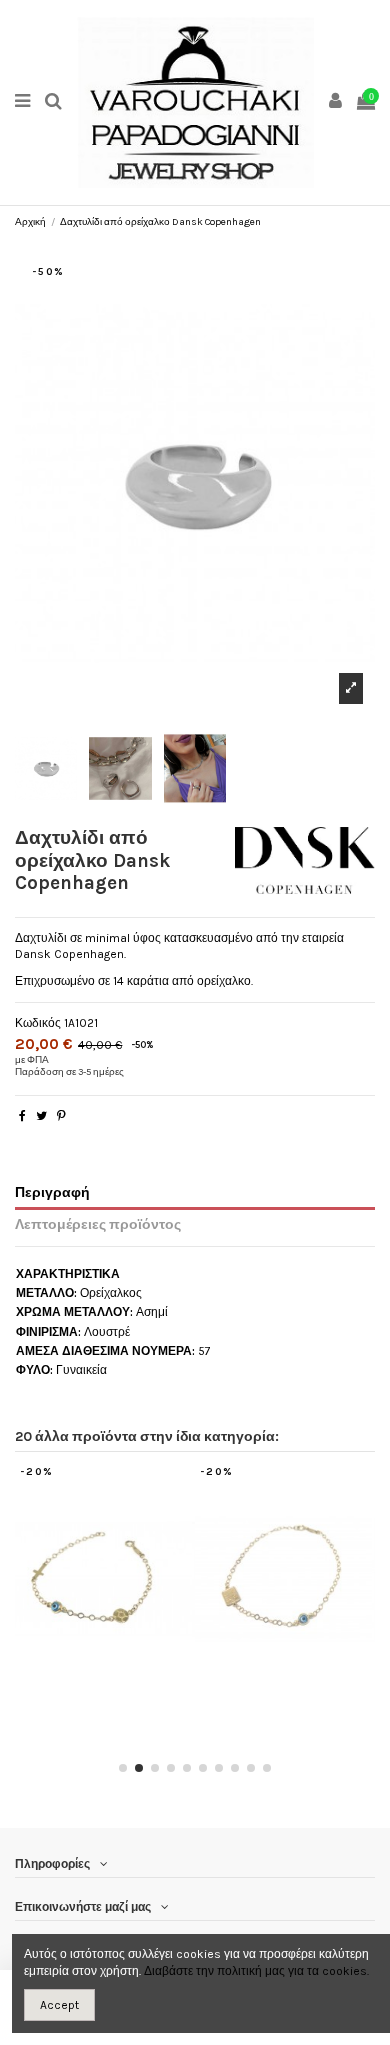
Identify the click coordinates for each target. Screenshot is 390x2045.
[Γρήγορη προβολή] (117, 1690)
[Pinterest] (61, 1116)
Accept (59, 2005)
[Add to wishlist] (93, 1690)
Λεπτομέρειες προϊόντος (98, 1224)
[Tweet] (41, 1116)
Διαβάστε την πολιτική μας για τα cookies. (256, 1971)
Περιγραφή (52, 1192)
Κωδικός (38, 1023)
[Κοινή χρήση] (22, 1116)
